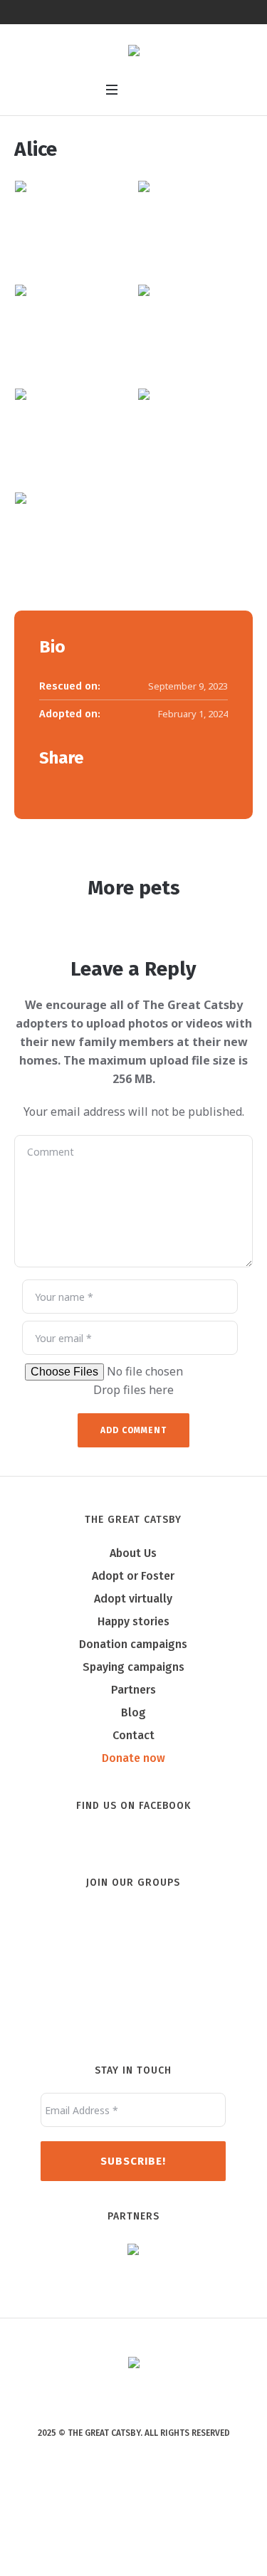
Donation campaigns (133, 1644)
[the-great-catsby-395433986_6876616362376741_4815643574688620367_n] (72, 328)
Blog (133, 1712)
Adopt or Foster (133, 1576)
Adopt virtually (133, 1599)
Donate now (133, 1758)
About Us (133, 1553)
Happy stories (133, 1621)
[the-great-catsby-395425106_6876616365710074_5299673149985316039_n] (195, 328)
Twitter (67, 786)
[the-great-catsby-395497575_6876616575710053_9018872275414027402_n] (72, 224)
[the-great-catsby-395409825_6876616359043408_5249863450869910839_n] (195, 224)
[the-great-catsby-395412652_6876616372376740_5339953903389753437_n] (195, 432)
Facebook (45, 786)
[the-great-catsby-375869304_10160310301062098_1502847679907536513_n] (72, 535)
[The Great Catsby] (134, 52)
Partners (133, 1690)
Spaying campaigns (133, 1667)
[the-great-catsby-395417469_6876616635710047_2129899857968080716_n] (72, 432)
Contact (133, 1735)
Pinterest (89, 786)
